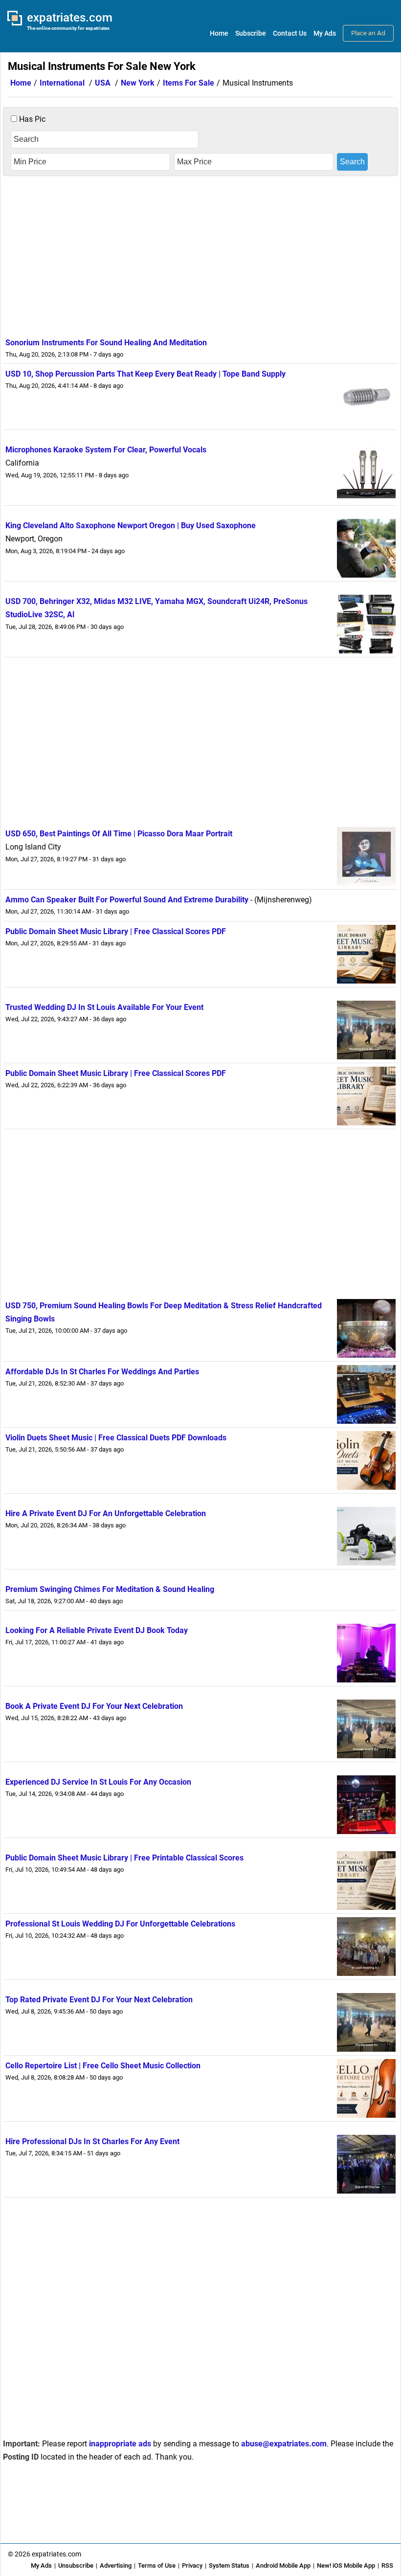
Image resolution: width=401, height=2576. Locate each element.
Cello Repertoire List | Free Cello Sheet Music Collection (103, 2066)
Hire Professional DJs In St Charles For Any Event (92, 2141)
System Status (229, 2565)
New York (138, 83)
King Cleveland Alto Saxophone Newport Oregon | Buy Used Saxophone (131, 526)
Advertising (116, 2565)
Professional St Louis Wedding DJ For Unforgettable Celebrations (120, 1924)
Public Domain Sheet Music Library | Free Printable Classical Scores (124, 1858)
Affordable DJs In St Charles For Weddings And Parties (102, 1372)
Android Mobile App (283, 2565)
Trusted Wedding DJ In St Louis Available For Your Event (104, 1007)
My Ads (325, 33)
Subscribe (251, 33)
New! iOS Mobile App (346, 2565)
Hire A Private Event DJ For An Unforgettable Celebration (106, 1513)
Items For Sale (189, 83)
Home (219, 33)
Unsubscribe (76, 2565)
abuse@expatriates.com (284, 2444)
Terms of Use (157, 2565)
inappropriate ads (120, 2444)
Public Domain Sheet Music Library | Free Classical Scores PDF (116, 931)
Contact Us (290, 33)
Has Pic (31, 119)
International (62, 83)
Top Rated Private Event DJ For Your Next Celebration (99, 2000)
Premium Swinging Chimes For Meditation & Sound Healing (110, 1589)
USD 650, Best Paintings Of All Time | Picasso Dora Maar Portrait (119, 834)
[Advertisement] (200, 254)
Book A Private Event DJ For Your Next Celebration (94, 1706)
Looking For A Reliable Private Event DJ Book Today (97, 1630)
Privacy (192, 2565)
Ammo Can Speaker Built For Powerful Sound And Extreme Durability (127, 900)
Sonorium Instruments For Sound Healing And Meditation (106, 343)
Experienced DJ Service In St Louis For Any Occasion (98, 1782)
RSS (387, 2565)
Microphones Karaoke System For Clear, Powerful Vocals (106, 450)
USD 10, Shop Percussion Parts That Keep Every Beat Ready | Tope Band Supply (145, 374)
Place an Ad (368, 33)
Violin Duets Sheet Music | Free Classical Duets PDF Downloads (116, 1438)
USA (103, 83)
